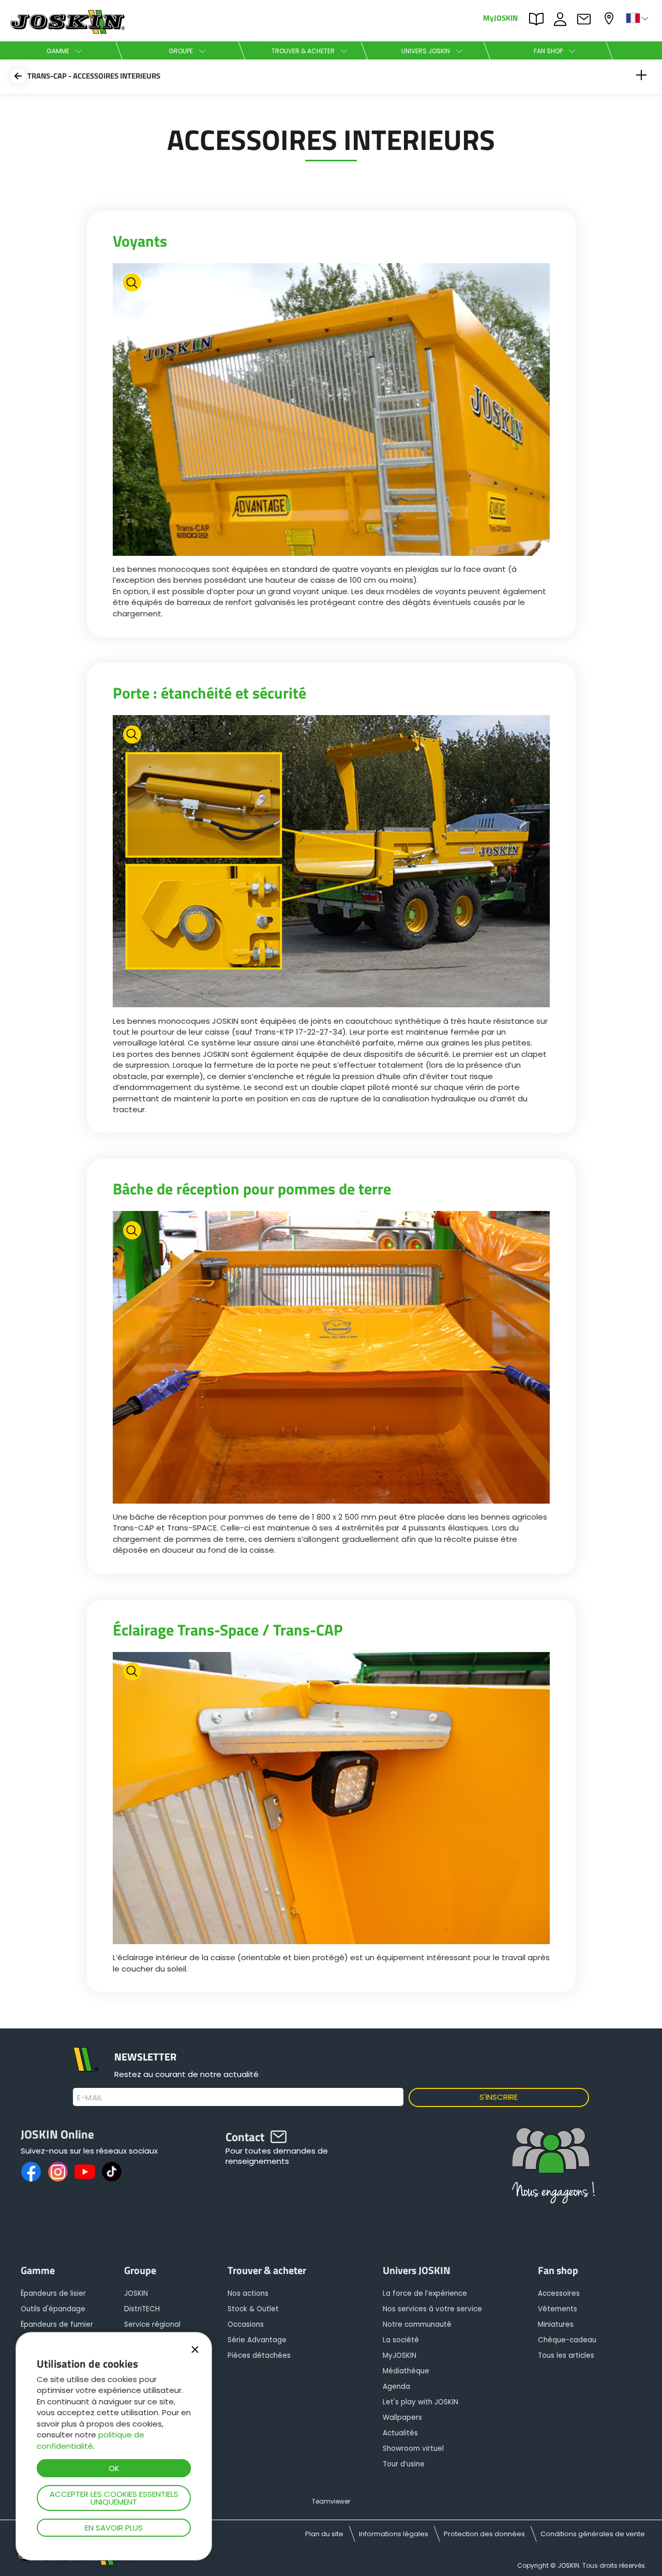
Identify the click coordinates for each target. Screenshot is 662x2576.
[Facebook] (31, 2172)
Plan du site (324, 2534)
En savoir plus (114, 2528)
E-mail (90, 2098)
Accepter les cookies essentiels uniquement (114, 2498)
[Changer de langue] (638, 18)
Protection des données (484, 2534)
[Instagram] (58, 2172)
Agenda (396, 2386)
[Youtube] (85, 2172)
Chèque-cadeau (567, 2340)
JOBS (563, 18)
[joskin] (66, 31)
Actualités (400, 2433)
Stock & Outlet (253, 2309)
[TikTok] (112, 2172)
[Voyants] (331, 411)
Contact (586, 18)
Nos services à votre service (432, 2309)
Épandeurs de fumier (57, 2324)
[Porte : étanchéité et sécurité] (331, 863)
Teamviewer (331, 2501)
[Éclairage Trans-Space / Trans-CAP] (331, 1800)
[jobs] (551, 2170)
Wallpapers (402, 2418)
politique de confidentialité (91, 2440)
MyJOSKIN (500, 17)
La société (401, 2340)
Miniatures (556, 2324)
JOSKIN (136, 2293)
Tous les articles (566, 2355)
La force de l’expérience (425, 2293)
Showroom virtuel (413, 2449)
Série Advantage (257, 2340)
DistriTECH (142, 2309)
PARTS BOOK (539, 18)
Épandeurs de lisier (53, 2293)
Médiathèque (406, 2371)
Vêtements (558, 2309)
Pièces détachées (259, 2355)
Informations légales (394, 2534)
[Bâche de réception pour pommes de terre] (331, 1359)
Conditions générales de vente (593, 2534)
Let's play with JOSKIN (420, 2402)
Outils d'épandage (53, 2309)
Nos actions (248, 2293)
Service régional (152, 2324)
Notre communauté (417, 2324)
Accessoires (559, 2293)
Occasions (246, 2324)
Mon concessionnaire (610, 17)
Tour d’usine (404, 2464)
